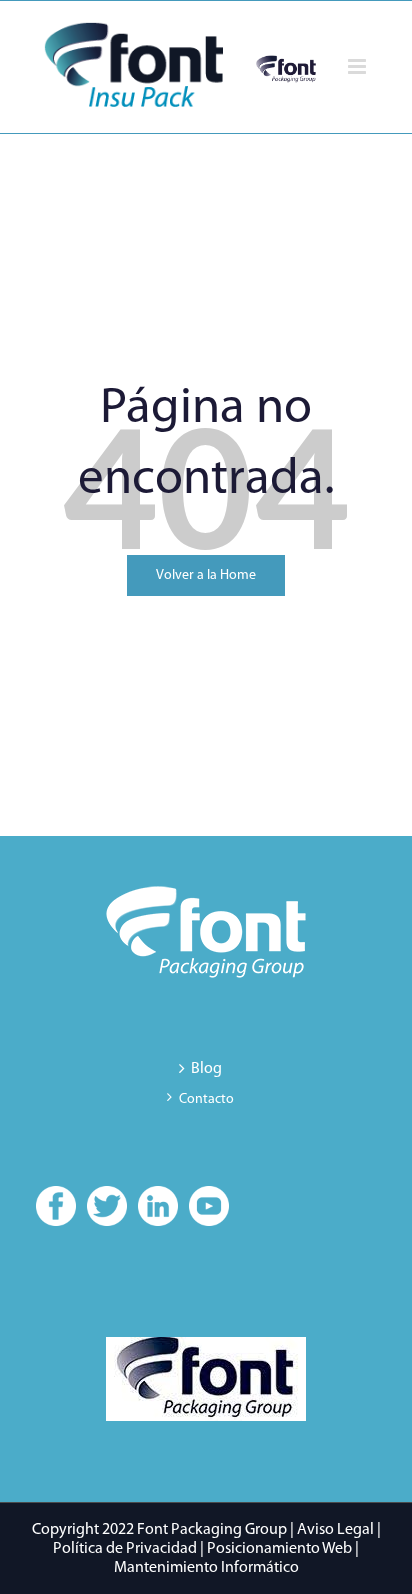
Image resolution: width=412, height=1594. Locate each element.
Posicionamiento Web (279, 1549)
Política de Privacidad (125, 1549)
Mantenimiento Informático (206, 1568)
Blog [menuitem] (206, 1069)
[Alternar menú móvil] (358, 66)
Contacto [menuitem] (206, 1099)
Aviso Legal (335, 1530)
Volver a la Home (206, 575)
